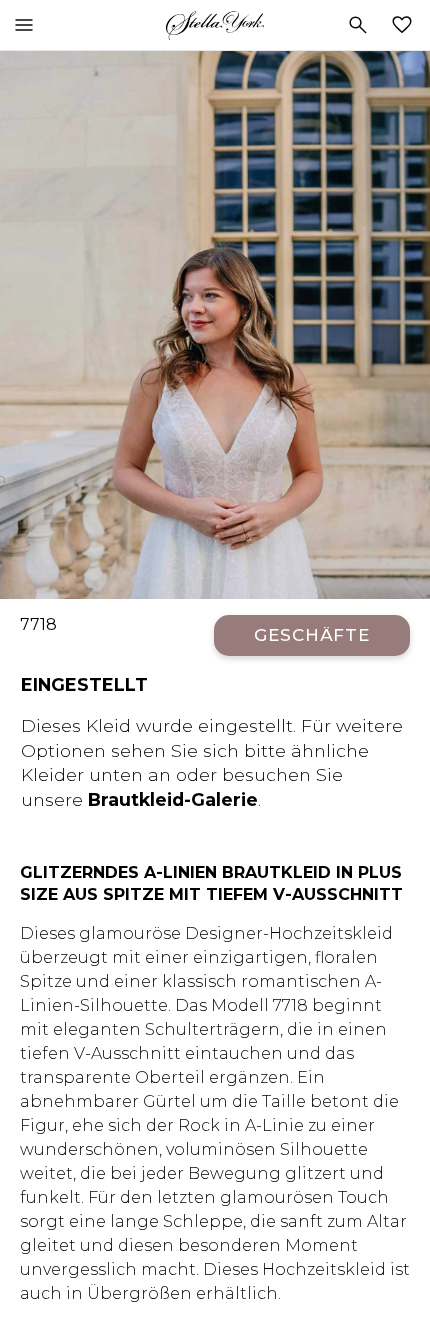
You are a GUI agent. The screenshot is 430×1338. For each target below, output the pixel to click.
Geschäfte (312, 635)
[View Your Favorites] (406, 25)
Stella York (215, 25)
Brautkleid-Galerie (173, 799)
